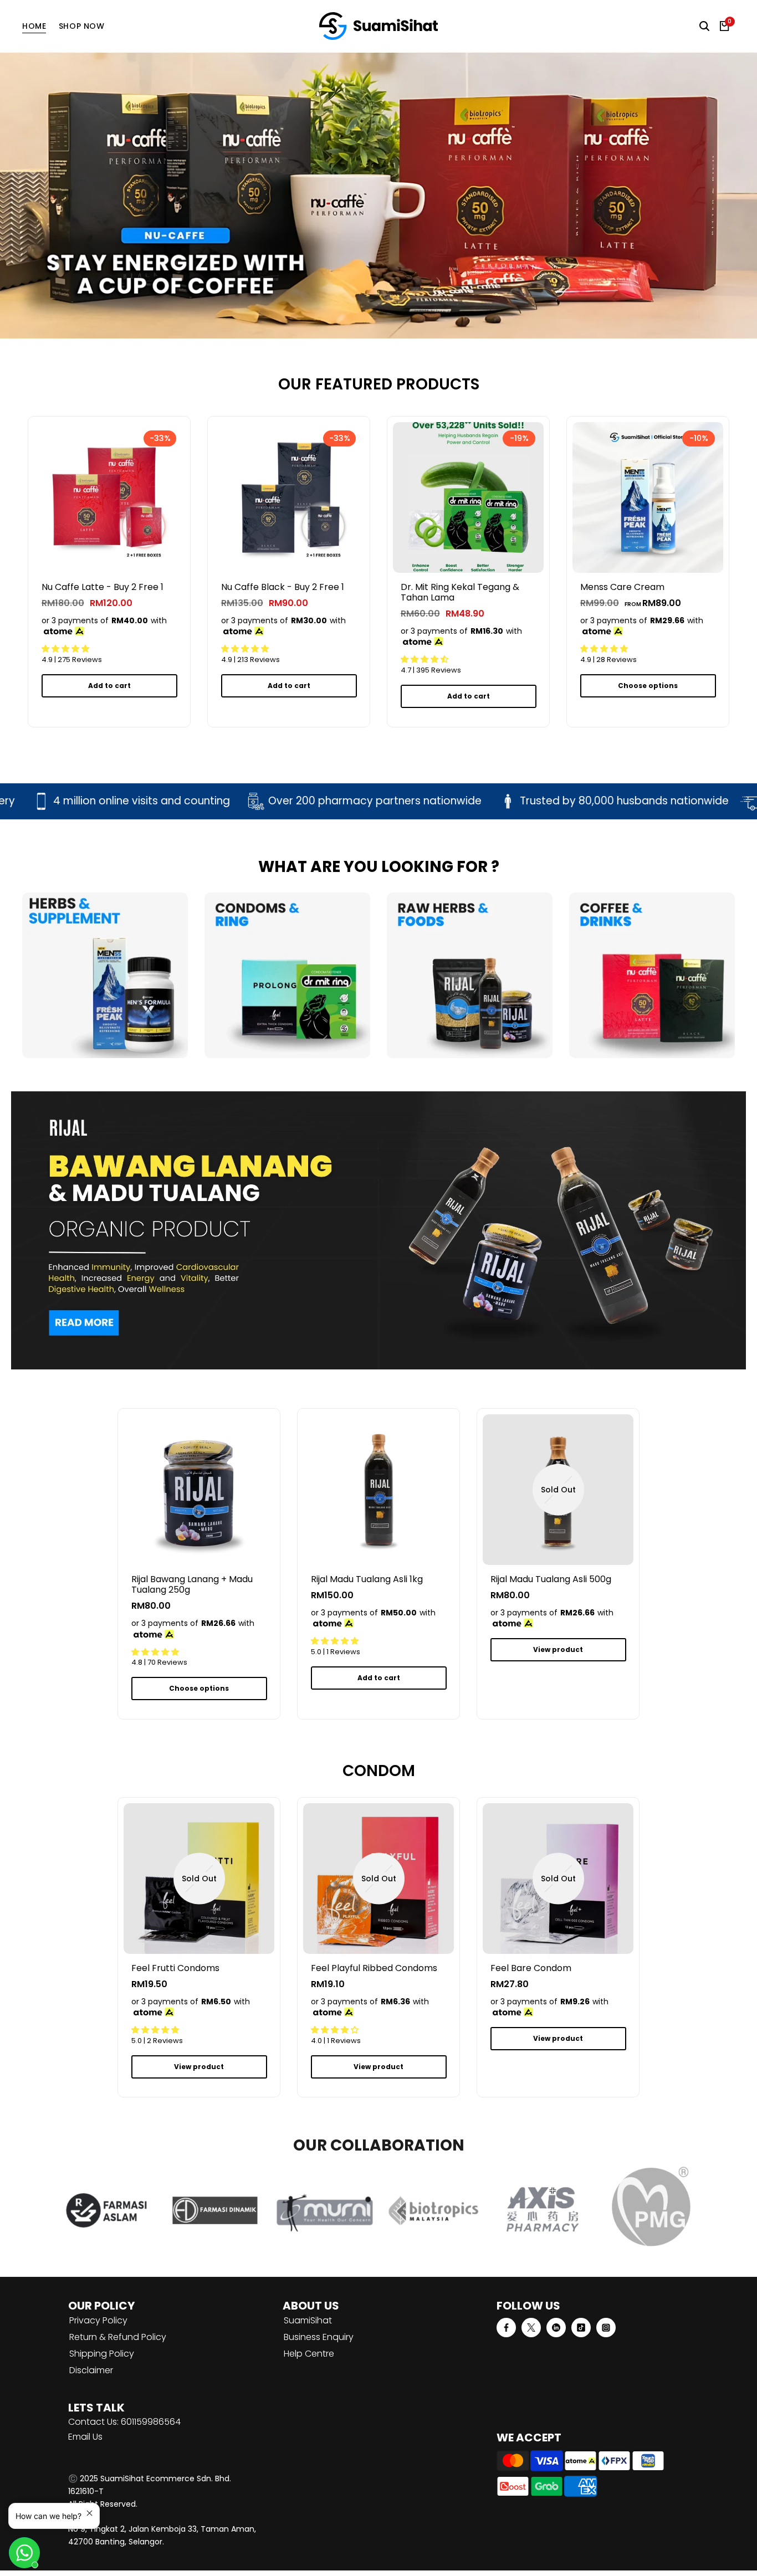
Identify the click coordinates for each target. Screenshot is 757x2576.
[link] (378, 195)
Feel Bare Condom (531, 1968)
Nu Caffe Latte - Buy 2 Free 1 (103, 587)
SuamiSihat (308, 2320)
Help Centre (309, 2354)
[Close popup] (89, 2513)
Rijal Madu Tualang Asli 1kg (367, 1579)
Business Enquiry (319, 2337)
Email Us (85, 2437)
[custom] (506, 2328)
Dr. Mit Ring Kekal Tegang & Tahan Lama (460, 592)
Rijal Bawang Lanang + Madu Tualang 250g (192, 1584)
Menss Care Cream (622, 587)
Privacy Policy (98, 2320)
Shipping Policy (102, 2354)
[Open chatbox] (24, 2553)
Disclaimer (91, 2370)
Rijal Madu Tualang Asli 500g (551, 1579)
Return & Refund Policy (118, 2337)
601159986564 (151, 2422)
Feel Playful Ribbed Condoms (374, 1968)
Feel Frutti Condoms (175, 1968)
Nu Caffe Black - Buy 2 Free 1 (283, 587)
